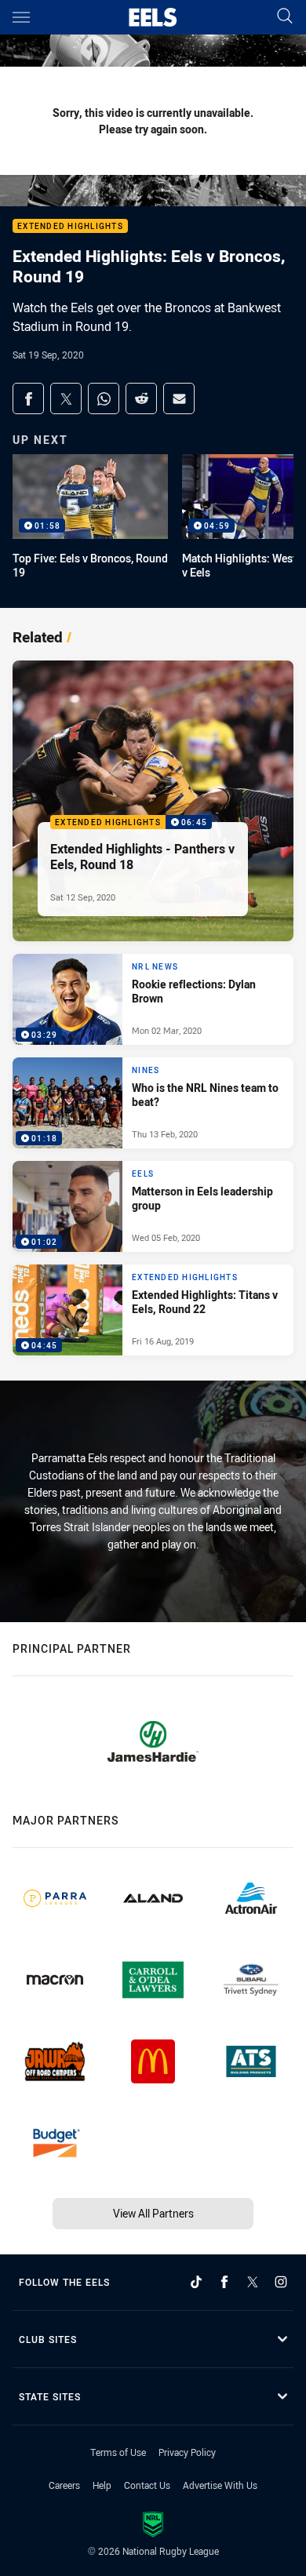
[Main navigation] (21, 17)
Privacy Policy (187, 2452)
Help (102, 2485)
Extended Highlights (70, 226)
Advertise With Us (220, 2485)
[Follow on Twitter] (253, 2282)
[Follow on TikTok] (196, 2282)
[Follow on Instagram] (281, 2282)
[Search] (285, 17)
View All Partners (153, 2213)
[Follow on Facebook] (224, 2282)
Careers (64, 2485)
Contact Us (147, 2485)
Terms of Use (118, 2452)
